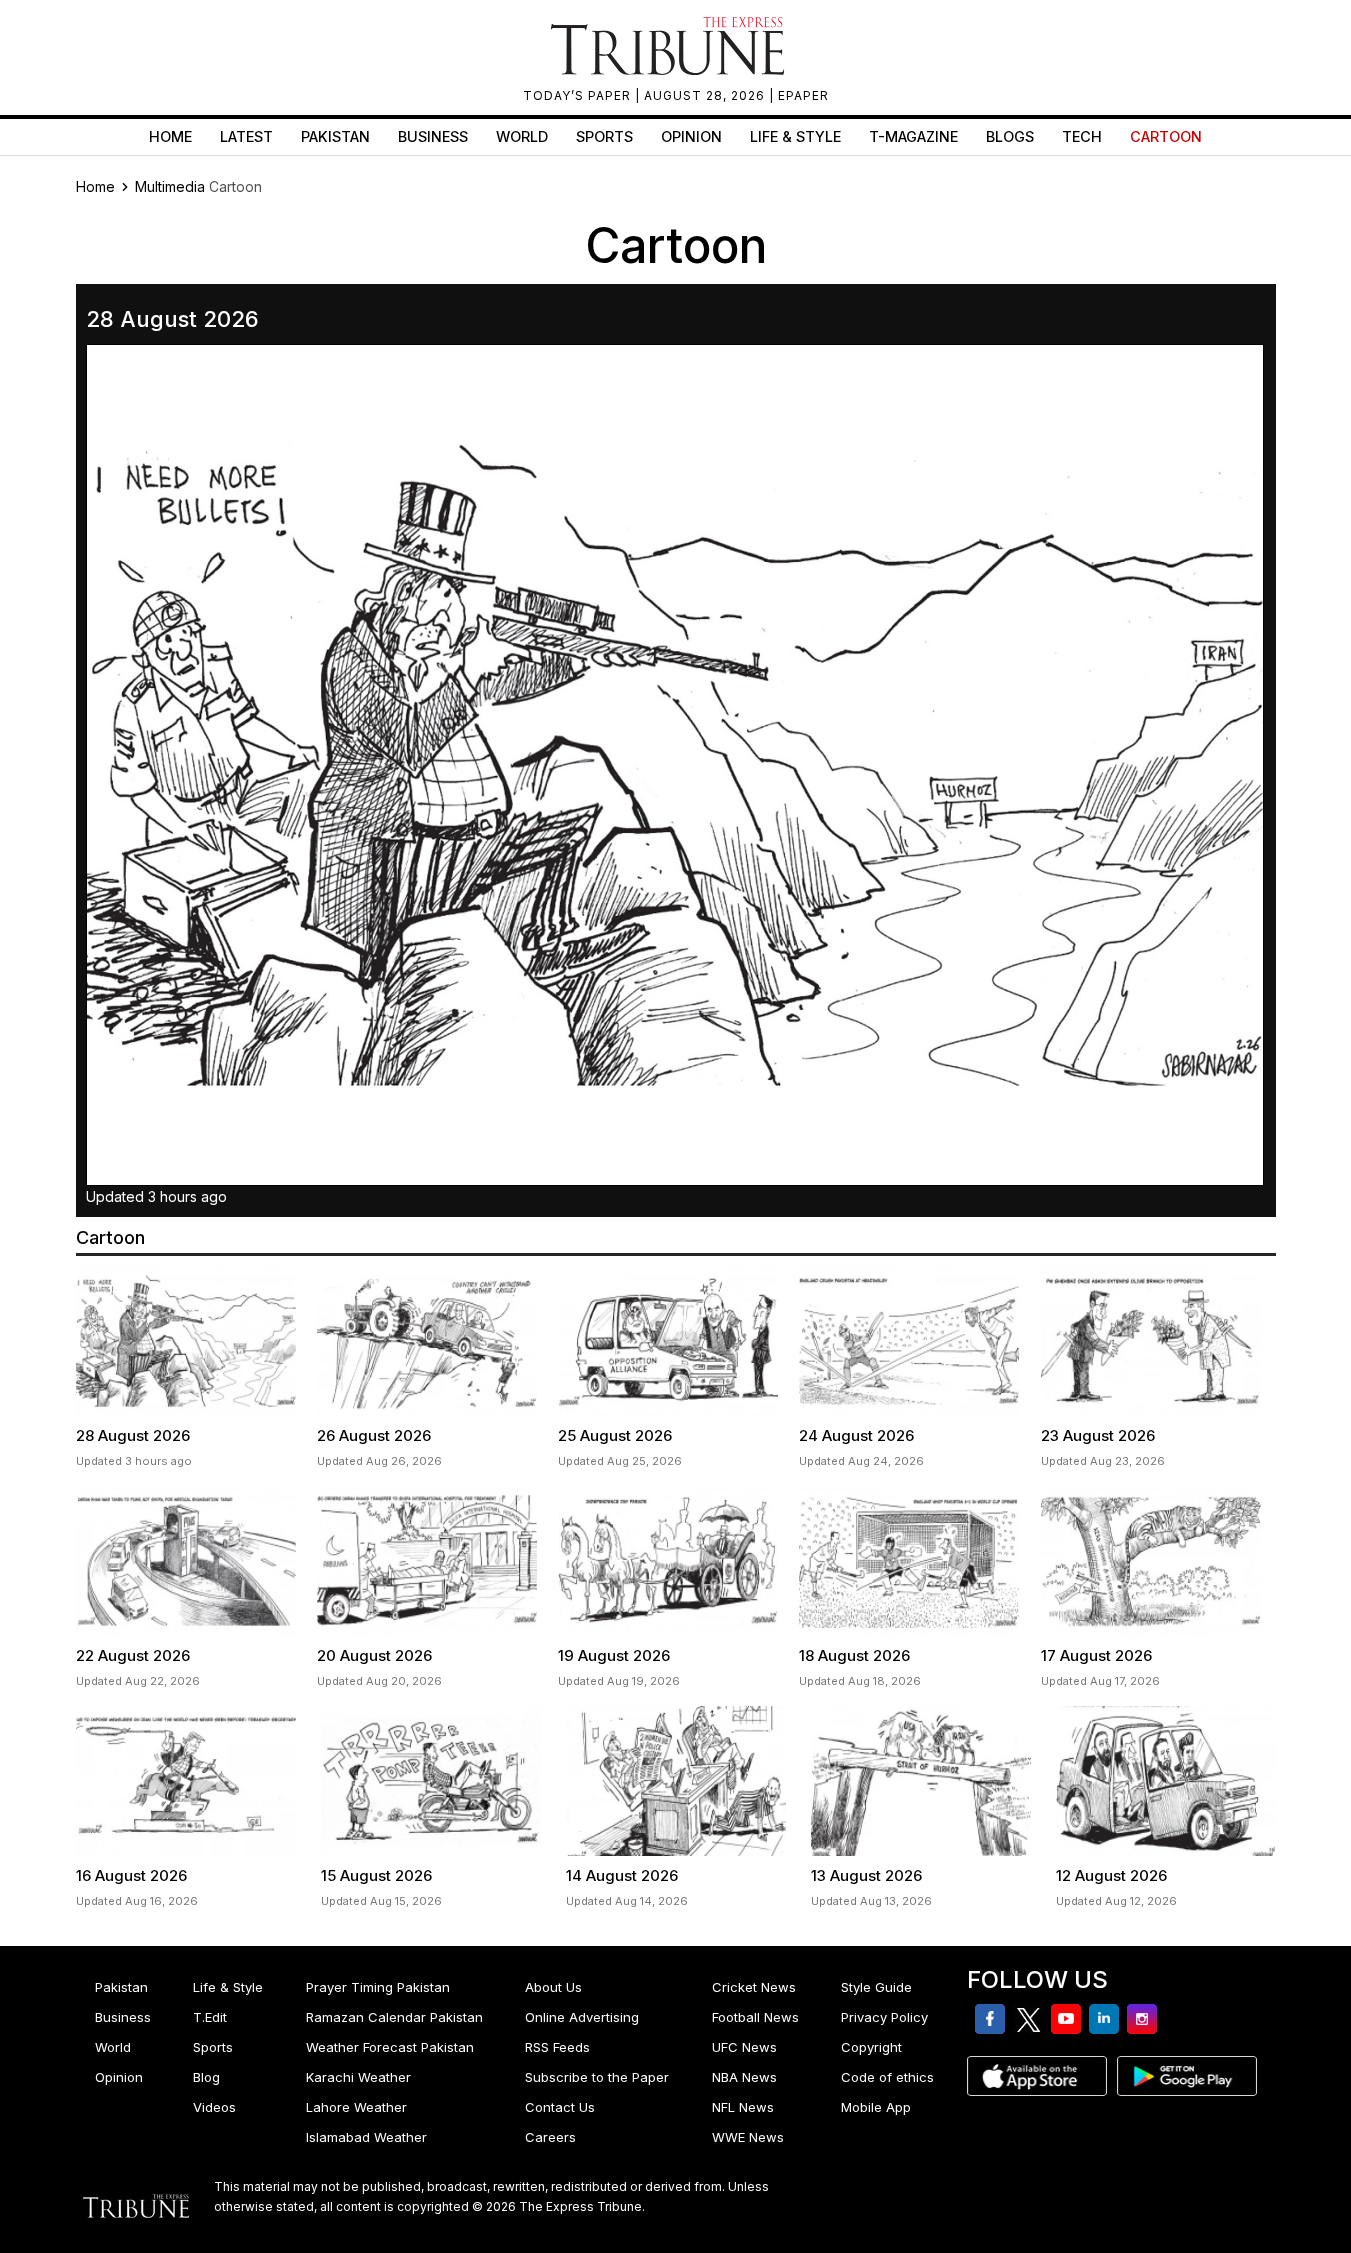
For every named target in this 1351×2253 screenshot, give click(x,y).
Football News (755, 2017)
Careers (550, 2137)
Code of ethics (887, 2077)
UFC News (744, 2047)
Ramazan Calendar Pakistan (394, 2017)
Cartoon (1166, 136)
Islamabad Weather (366, 2137)
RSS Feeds (557, 2047)
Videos (214, 2107)
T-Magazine (913, 136)
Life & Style (795, 136)
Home (170, 136)
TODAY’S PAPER (579, 95)
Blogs (1010, 136)
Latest (246, 136)
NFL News (743, 2107)
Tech (1082, 136)
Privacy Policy (884, 2017)
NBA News (744, 2077)
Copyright (871, 2047)
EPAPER (803, 95)
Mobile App (876, 2107)
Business (433, 136)
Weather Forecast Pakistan (390, 2047)
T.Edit (210, 2017)
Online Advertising (582, 2017)
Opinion (691, 136)
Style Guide (876, 1987)
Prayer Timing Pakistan (378, 1987)
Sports (604, 136)
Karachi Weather (358, 2077)
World (522, 136)
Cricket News (754, 1987)
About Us (553, 1987)
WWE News (748, 2137)
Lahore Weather (356, 2107)
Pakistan (335, 136)
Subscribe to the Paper (597, 2077)
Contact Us (560, 2107)
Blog (206, 2077)
